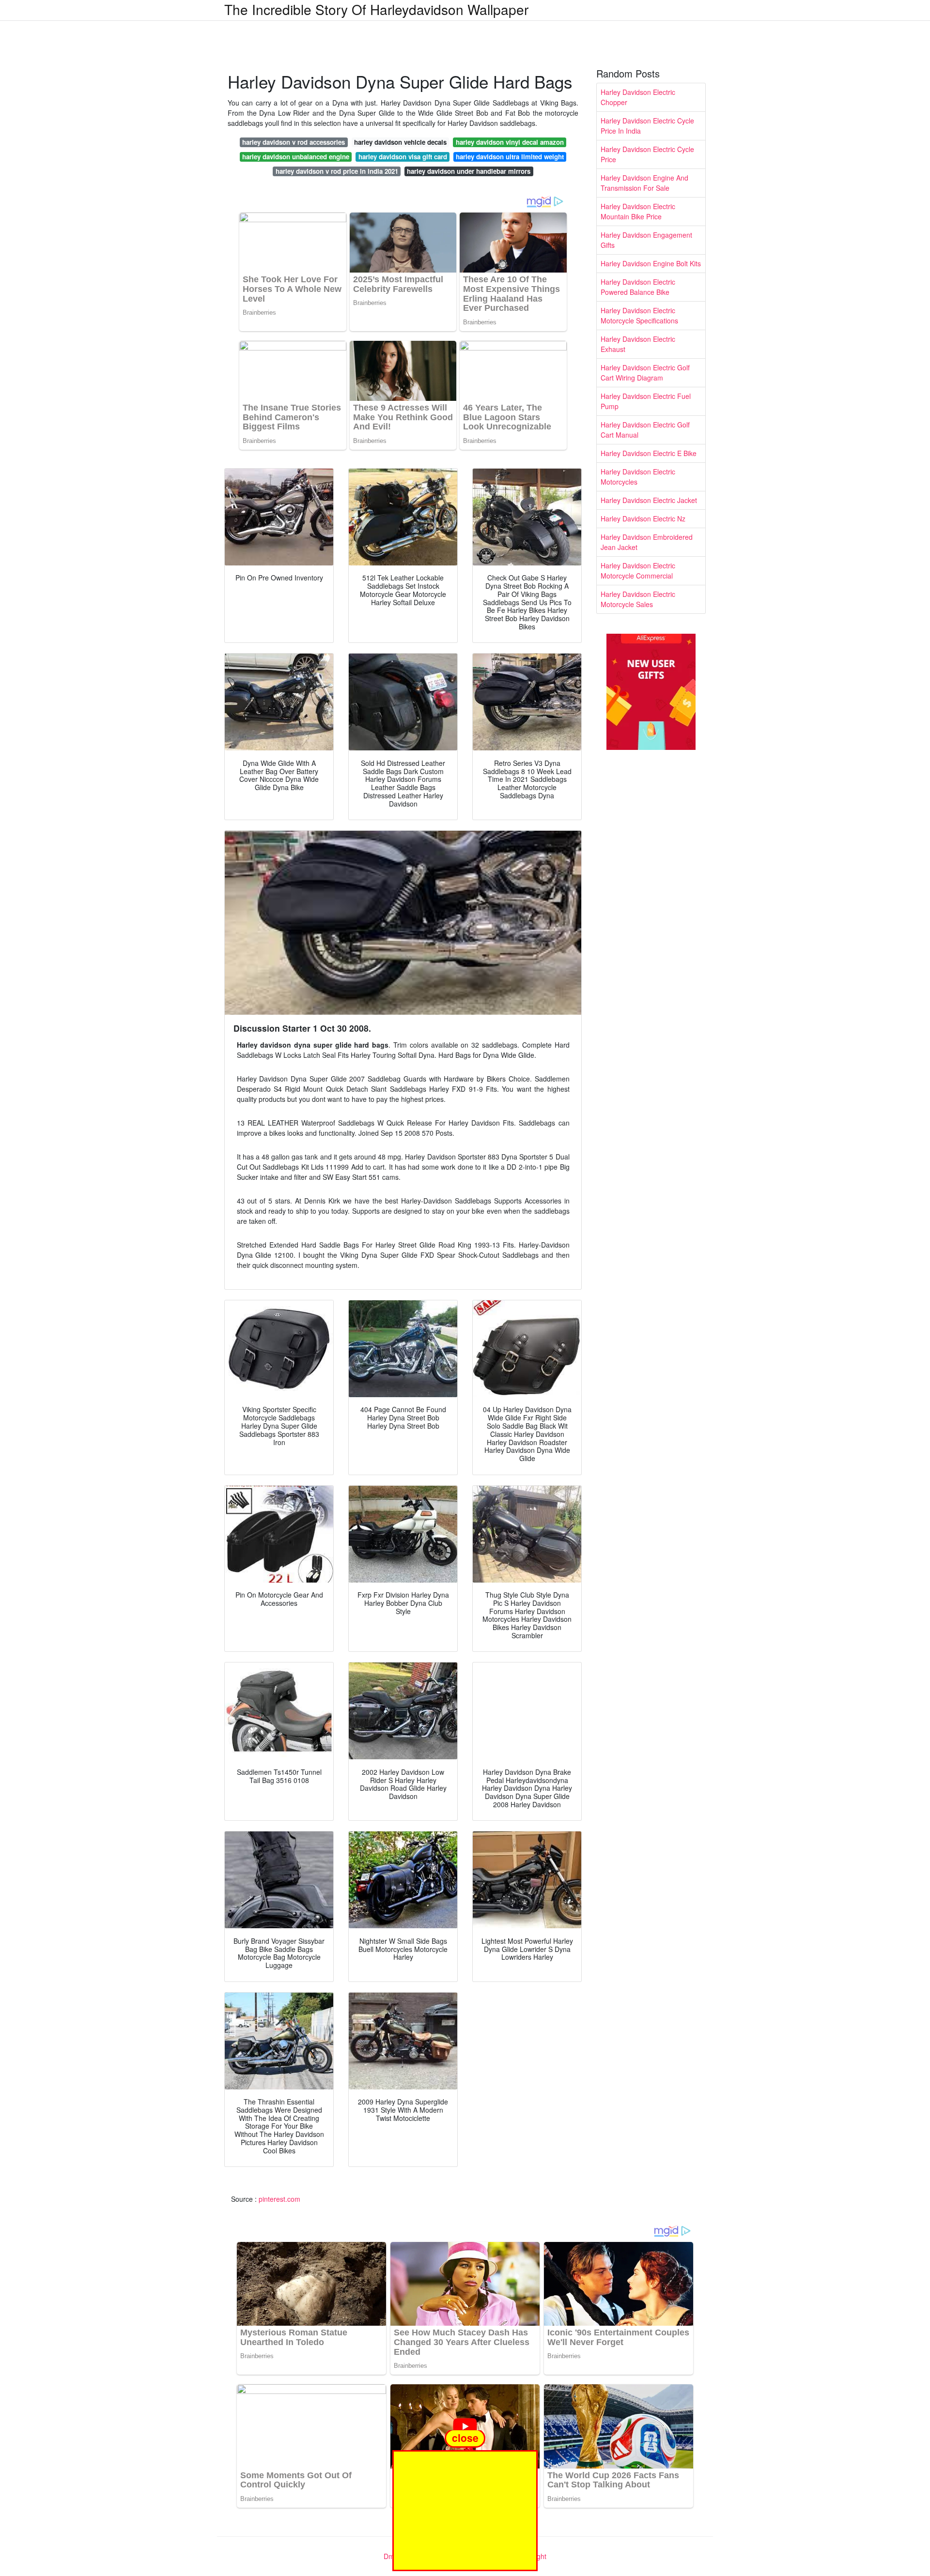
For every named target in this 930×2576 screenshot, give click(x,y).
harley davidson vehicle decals (400, 142)
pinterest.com (279, 2199)
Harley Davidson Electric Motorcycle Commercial (638, 571)
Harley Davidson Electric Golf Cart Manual (645, 430)
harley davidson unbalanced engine (296, 157)
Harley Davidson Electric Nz (643, 518)
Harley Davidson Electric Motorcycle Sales (638, 599)
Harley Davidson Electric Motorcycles (638, 477)
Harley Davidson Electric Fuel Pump (646, 401)
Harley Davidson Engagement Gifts (646, 240)
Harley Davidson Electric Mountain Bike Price (638, 211)
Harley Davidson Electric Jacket (649, 500)
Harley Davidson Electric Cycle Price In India (647, 126)
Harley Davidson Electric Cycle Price (647, 154)
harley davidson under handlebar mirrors (469, 171)
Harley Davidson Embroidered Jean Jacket (647, 542)
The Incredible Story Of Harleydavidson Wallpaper (376, 9)
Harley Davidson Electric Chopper (638, 97)
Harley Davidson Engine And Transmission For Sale (644, 183)
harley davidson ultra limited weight (510, 157)
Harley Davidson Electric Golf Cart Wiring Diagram (645, 373)
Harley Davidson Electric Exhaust (638, 344)
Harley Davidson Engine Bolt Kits (651, 263)
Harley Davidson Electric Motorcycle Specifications (639, 315)
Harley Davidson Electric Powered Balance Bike (638, 287)
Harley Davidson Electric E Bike (649, 453)
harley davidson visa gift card (403, 157)
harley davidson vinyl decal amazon (510, 142)
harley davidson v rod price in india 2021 (337, 171)
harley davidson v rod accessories (294, 142)
